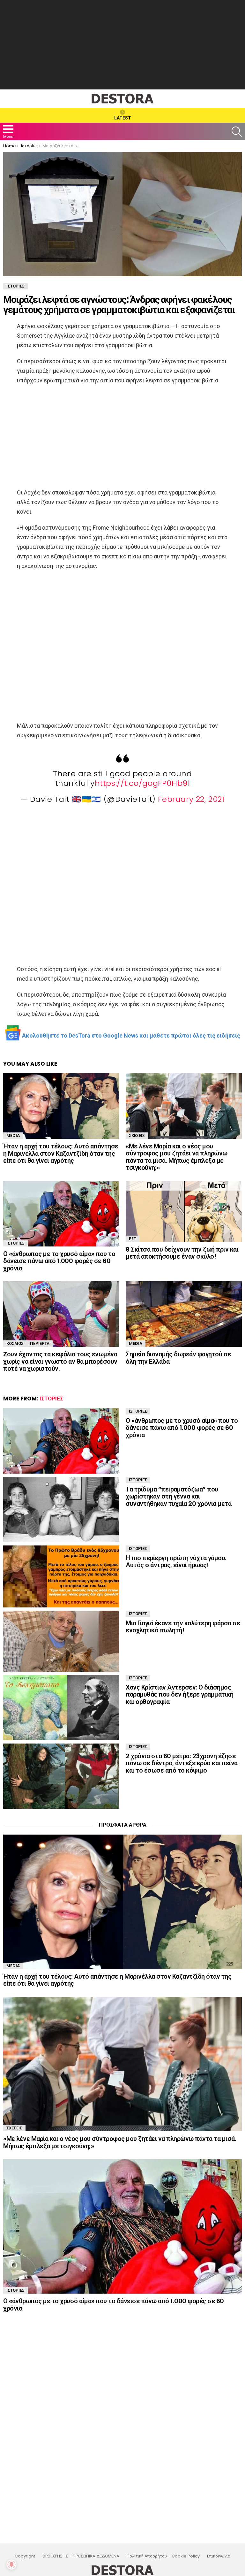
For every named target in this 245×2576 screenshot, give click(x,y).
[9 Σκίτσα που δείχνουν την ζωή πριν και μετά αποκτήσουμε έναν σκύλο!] (184, 1211)
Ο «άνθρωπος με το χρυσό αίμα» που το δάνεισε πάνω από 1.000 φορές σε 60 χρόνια (59, 1261)
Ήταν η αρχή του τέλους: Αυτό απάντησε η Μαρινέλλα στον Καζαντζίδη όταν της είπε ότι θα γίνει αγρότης (61, 1153)
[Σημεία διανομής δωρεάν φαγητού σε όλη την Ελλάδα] (184, 1314)
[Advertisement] (122, 45)
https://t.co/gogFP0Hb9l (142, 783)
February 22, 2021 (191, 799)
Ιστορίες (15, 1243)
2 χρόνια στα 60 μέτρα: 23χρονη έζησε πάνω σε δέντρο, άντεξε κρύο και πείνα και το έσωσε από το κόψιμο (182, 1763)
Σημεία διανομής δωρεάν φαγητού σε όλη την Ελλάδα (178, 1358)
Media (13, 1135)
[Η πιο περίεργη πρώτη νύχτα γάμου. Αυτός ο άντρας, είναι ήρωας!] (61, 1576)
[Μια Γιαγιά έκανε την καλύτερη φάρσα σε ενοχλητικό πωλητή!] (61, 1641)
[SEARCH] (237, 132)
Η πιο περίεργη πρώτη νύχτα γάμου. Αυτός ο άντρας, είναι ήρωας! (176, 1562)
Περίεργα (40, 1343)
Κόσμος (15, 1343)
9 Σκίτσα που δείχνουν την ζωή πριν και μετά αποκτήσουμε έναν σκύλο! (182, 1253)
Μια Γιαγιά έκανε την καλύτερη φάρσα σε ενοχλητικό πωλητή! (183, 1627)
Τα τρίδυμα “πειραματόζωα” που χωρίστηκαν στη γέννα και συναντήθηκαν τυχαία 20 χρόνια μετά (178, 1496)
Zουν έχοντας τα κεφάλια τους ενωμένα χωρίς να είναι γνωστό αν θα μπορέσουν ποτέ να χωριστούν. (60, 1361)
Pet (133, 1239)
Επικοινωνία (219, 2556)
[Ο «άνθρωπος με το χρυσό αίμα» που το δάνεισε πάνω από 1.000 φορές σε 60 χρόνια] (61, 1214)
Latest (123, 118)
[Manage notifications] (11, 2564)
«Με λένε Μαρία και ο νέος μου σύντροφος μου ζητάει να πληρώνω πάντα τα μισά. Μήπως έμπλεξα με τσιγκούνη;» (177, 1157)
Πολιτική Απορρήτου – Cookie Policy (163, 2556)
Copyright (25, 2556)
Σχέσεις (137, 1135)
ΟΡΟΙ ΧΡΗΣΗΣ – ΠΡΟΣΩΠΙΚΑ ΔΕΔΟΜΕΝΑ (81, 2556)
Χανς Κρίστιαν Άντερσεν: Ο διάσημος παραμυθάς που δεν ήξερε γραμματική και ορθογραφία (179, 1694)
